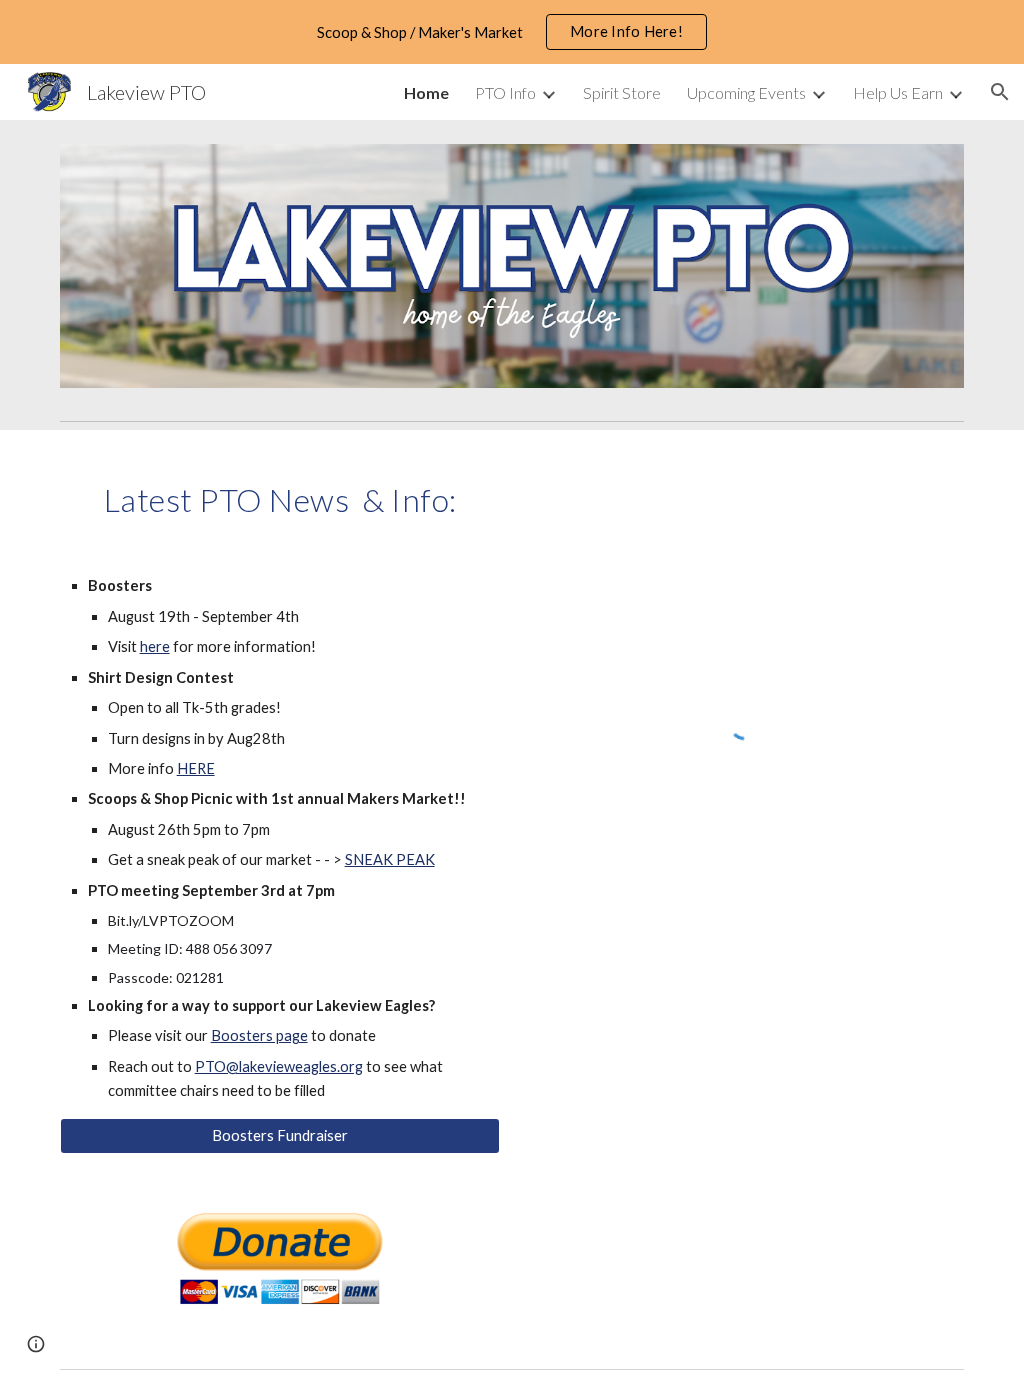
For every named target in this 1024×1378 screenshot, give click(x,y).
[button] (1000, 92)
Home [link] (426, 92)
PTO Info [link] (505, 92)
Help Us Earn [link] (898, 92)
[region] (512, 32)
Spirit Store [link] (622, 92)
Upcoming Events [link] (746, 92)
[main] (280, 495)
